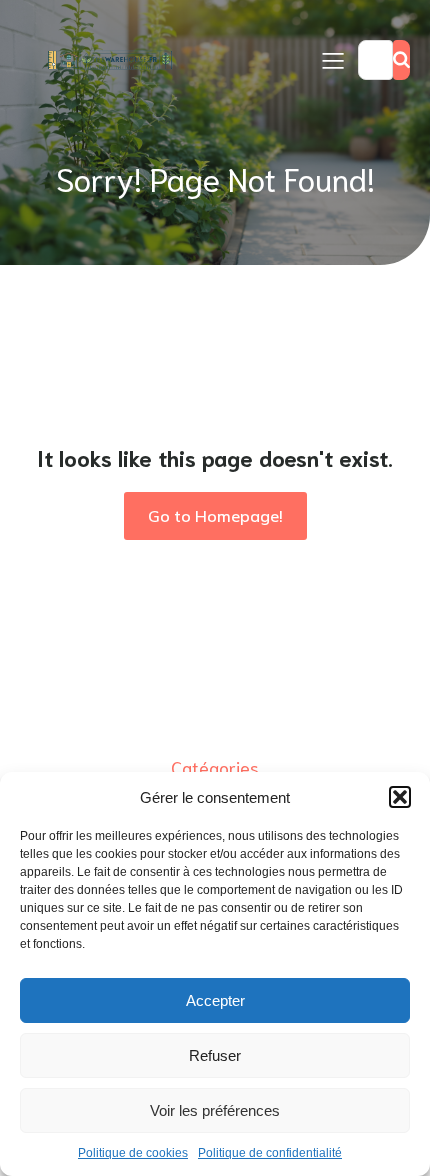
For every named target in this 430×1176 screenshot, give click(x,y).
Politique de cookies (133, 1153)
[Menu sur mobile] (333, 60)
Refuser (215, 1055)
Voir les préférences (215, 1110)
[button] (400, 797)
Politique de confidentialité (270, 1153)
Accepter (215, 1000)
